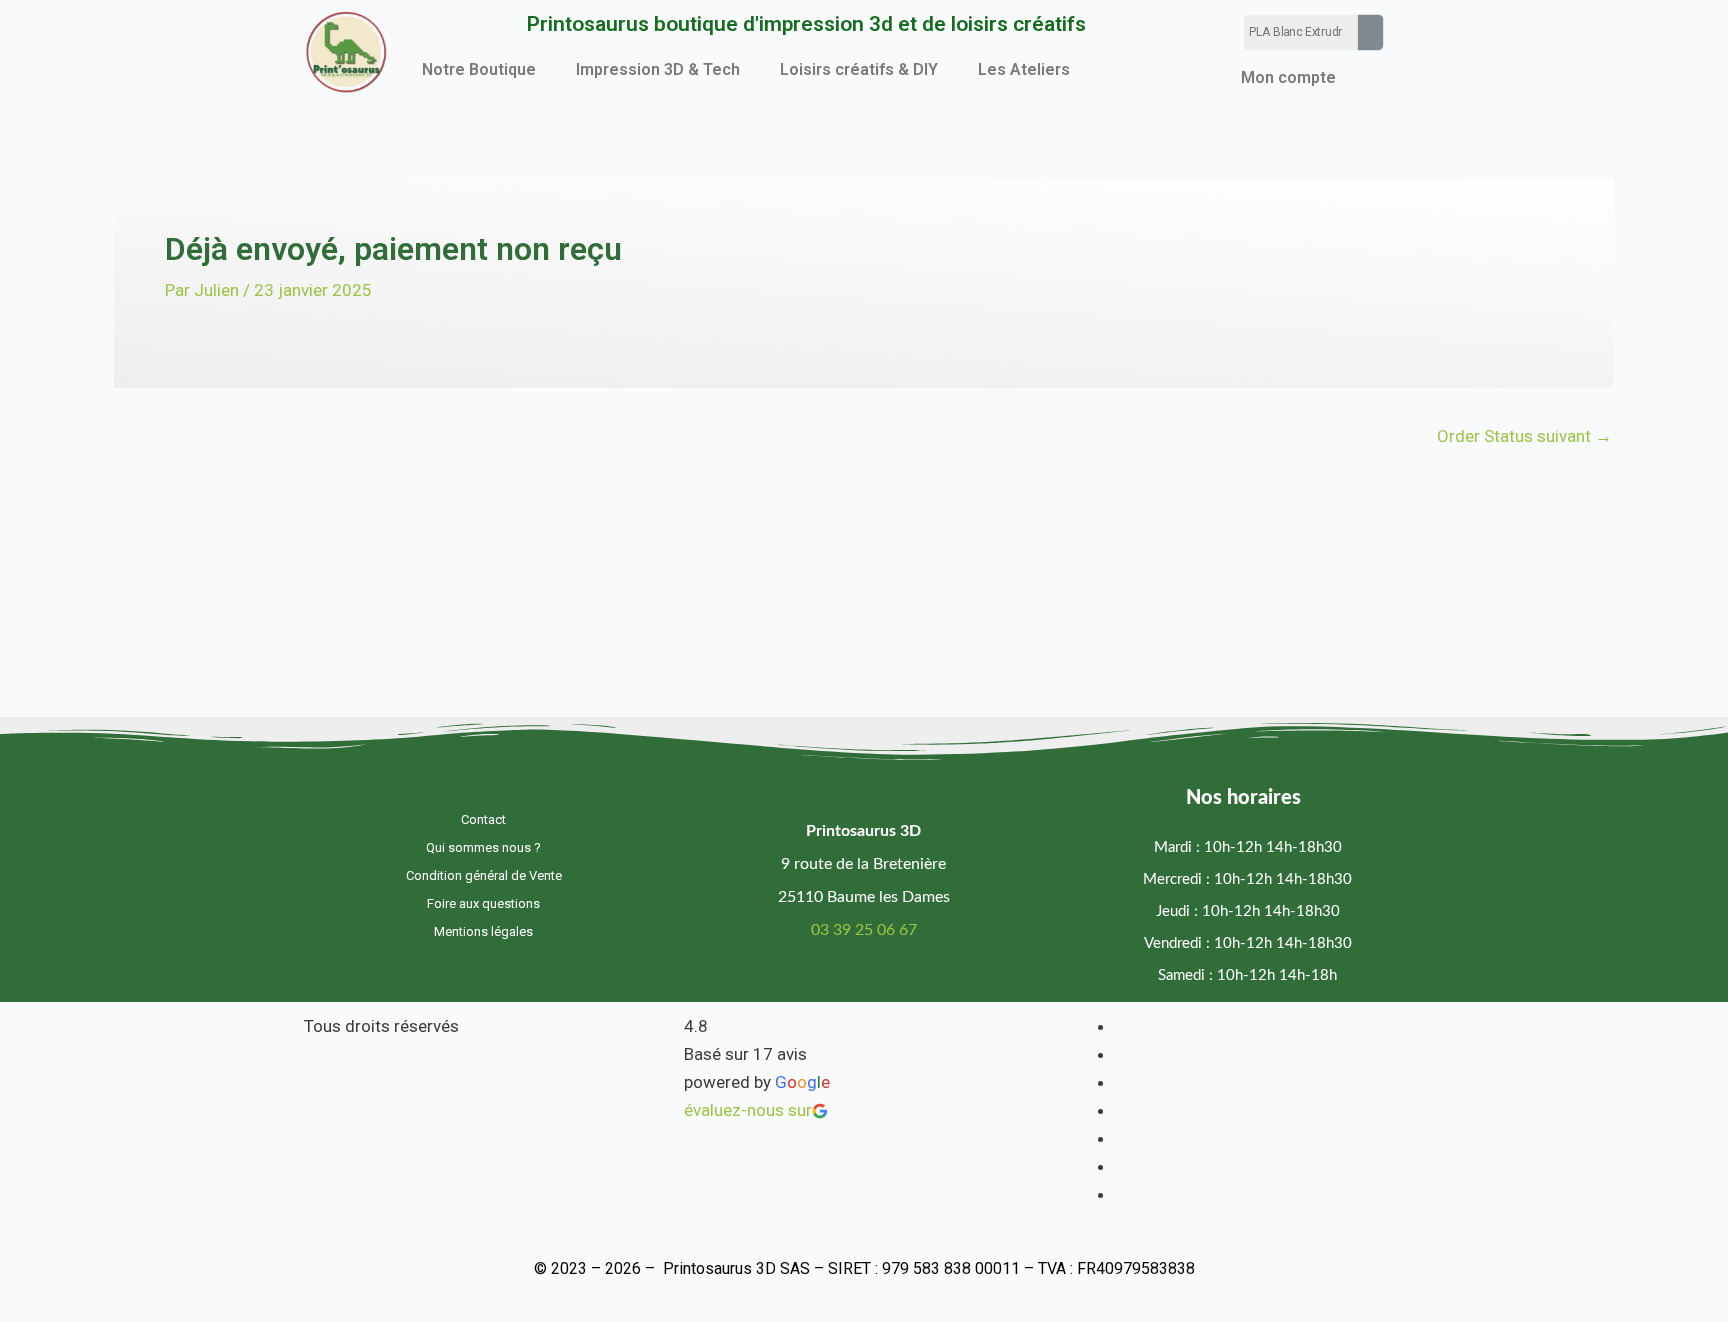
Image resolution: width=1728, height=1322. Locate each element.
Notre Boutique (479, 69)
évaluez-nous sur (748, 1110)
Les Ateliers (1024, 69)
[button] (484, 70)
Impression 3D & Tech (658, 69)
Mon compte (1288, 77)
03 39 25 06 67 (864, 930)
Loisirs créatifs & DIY (859, 69)
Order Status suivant (1524, 436)
